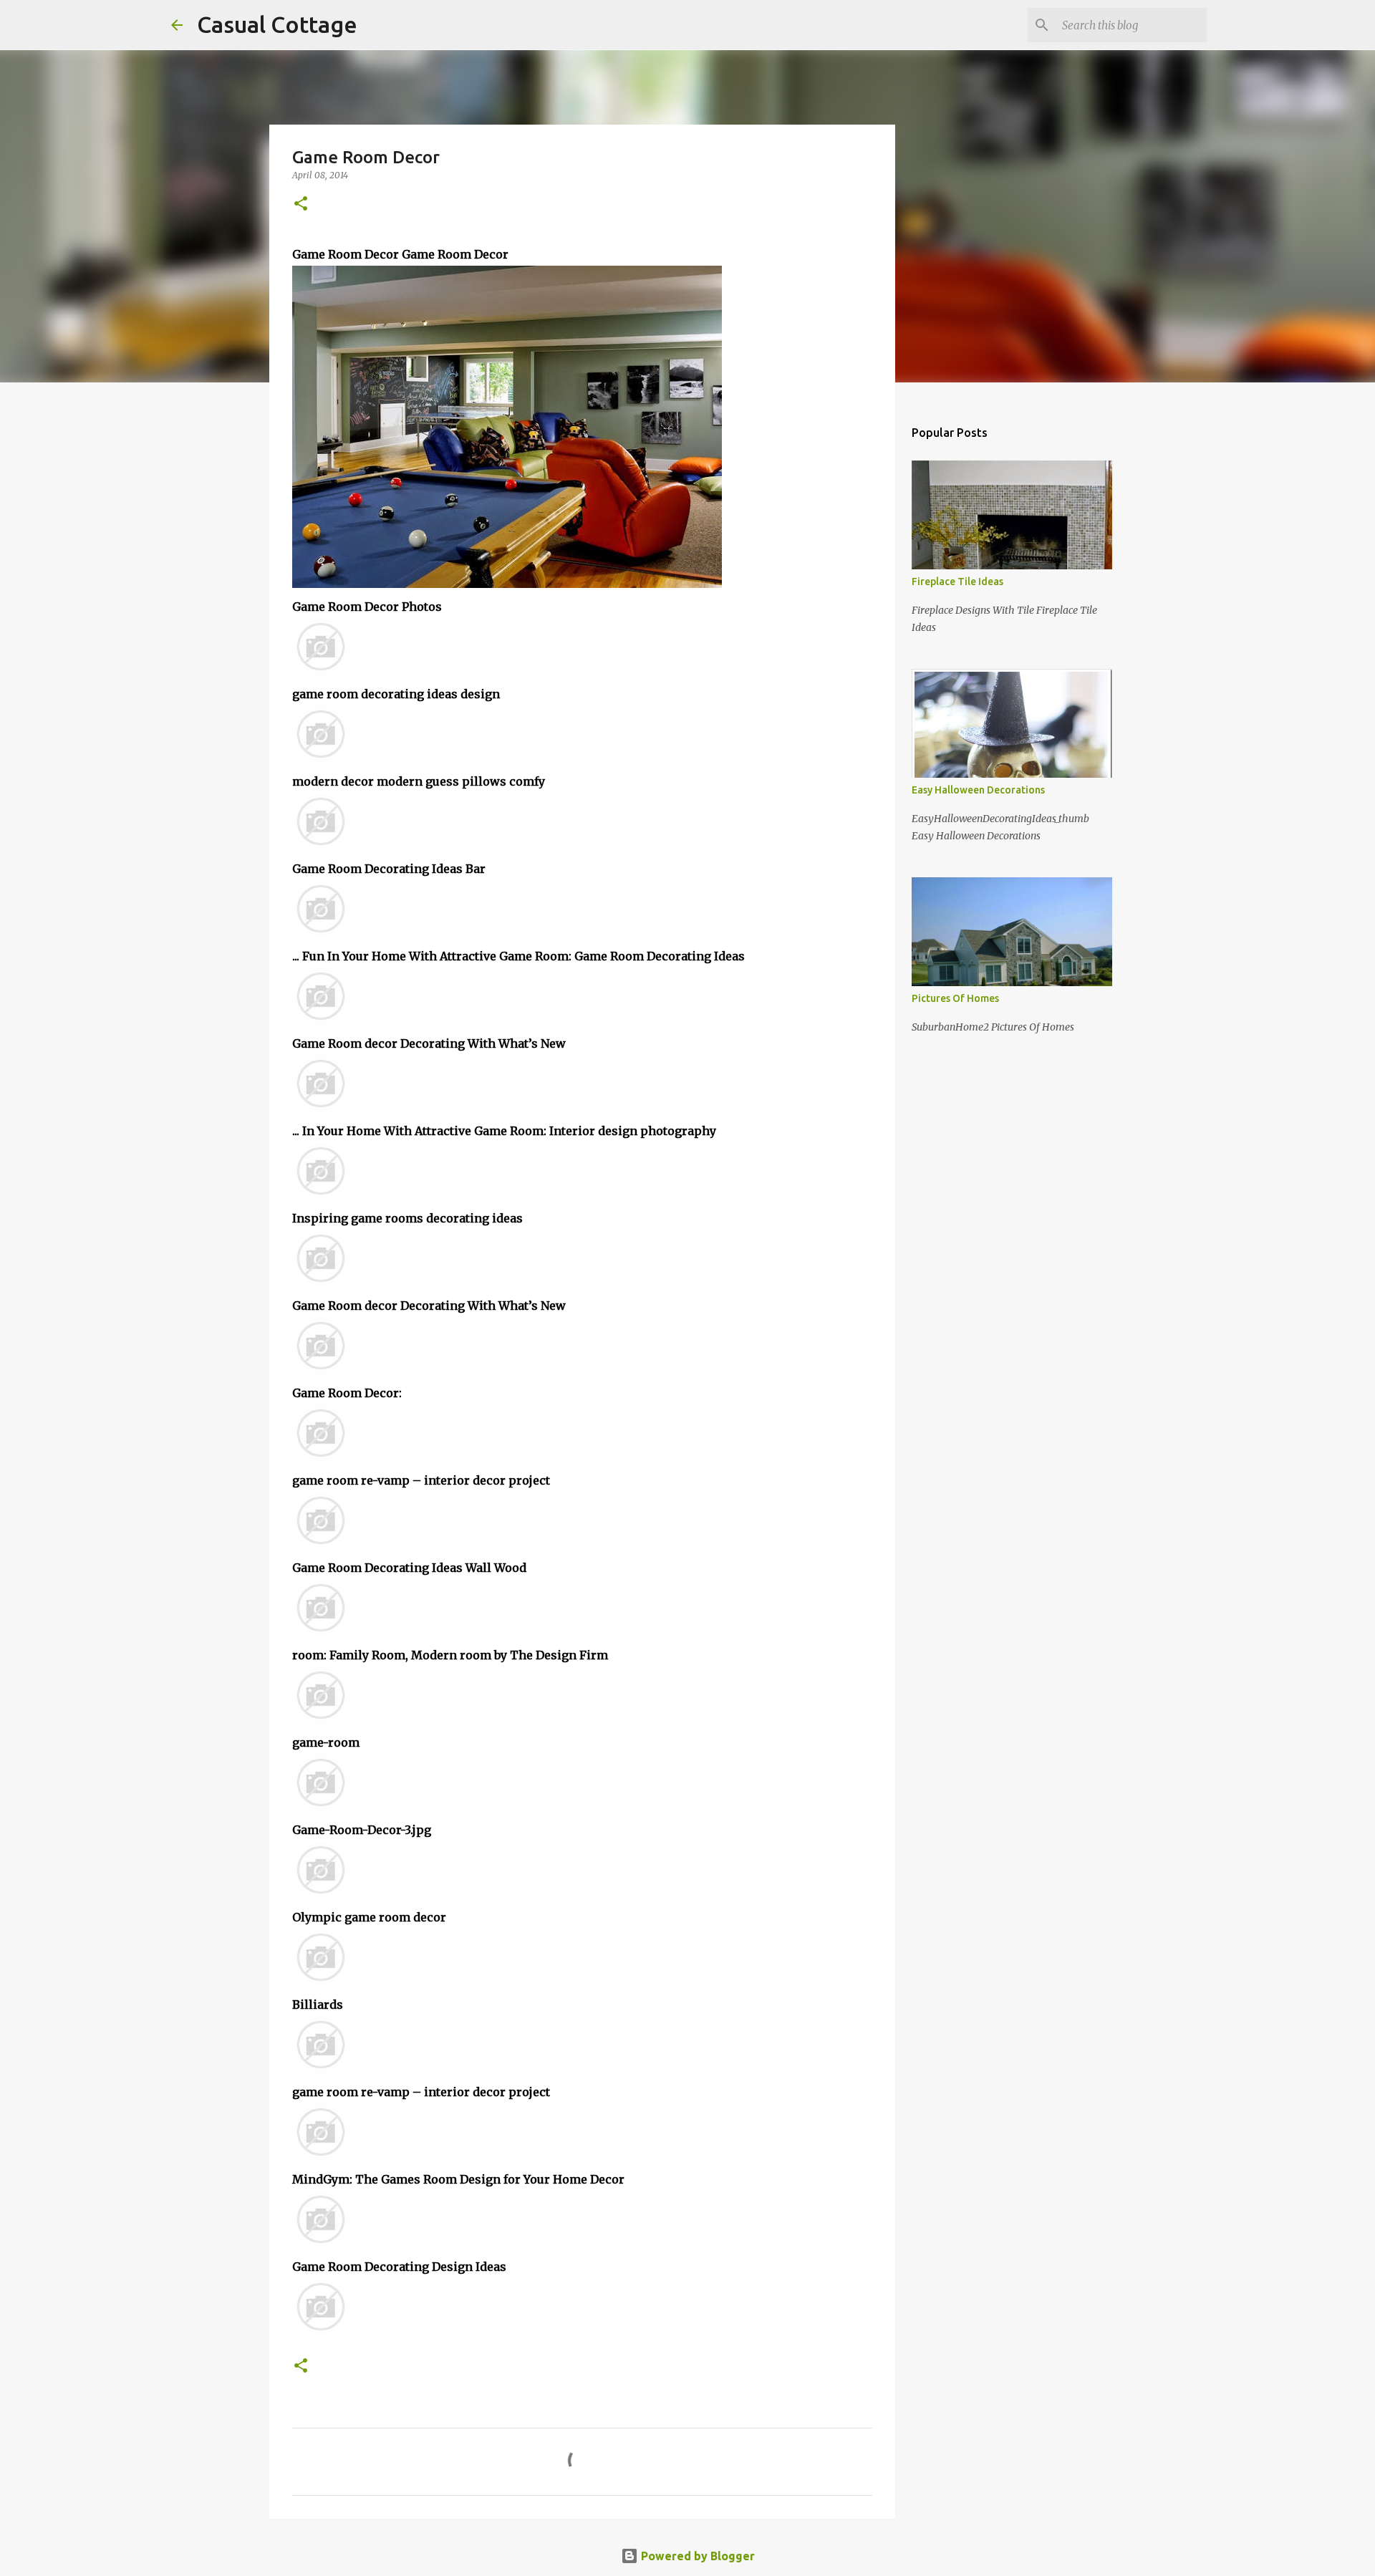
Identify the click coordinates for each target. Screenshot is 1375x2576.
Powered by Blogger (696, 2556)
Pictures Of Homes (955, 998)
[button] (301, 204)
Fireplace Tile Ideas (957, 582)
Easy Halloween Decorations (978, 790)
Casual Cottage (277, 24)
